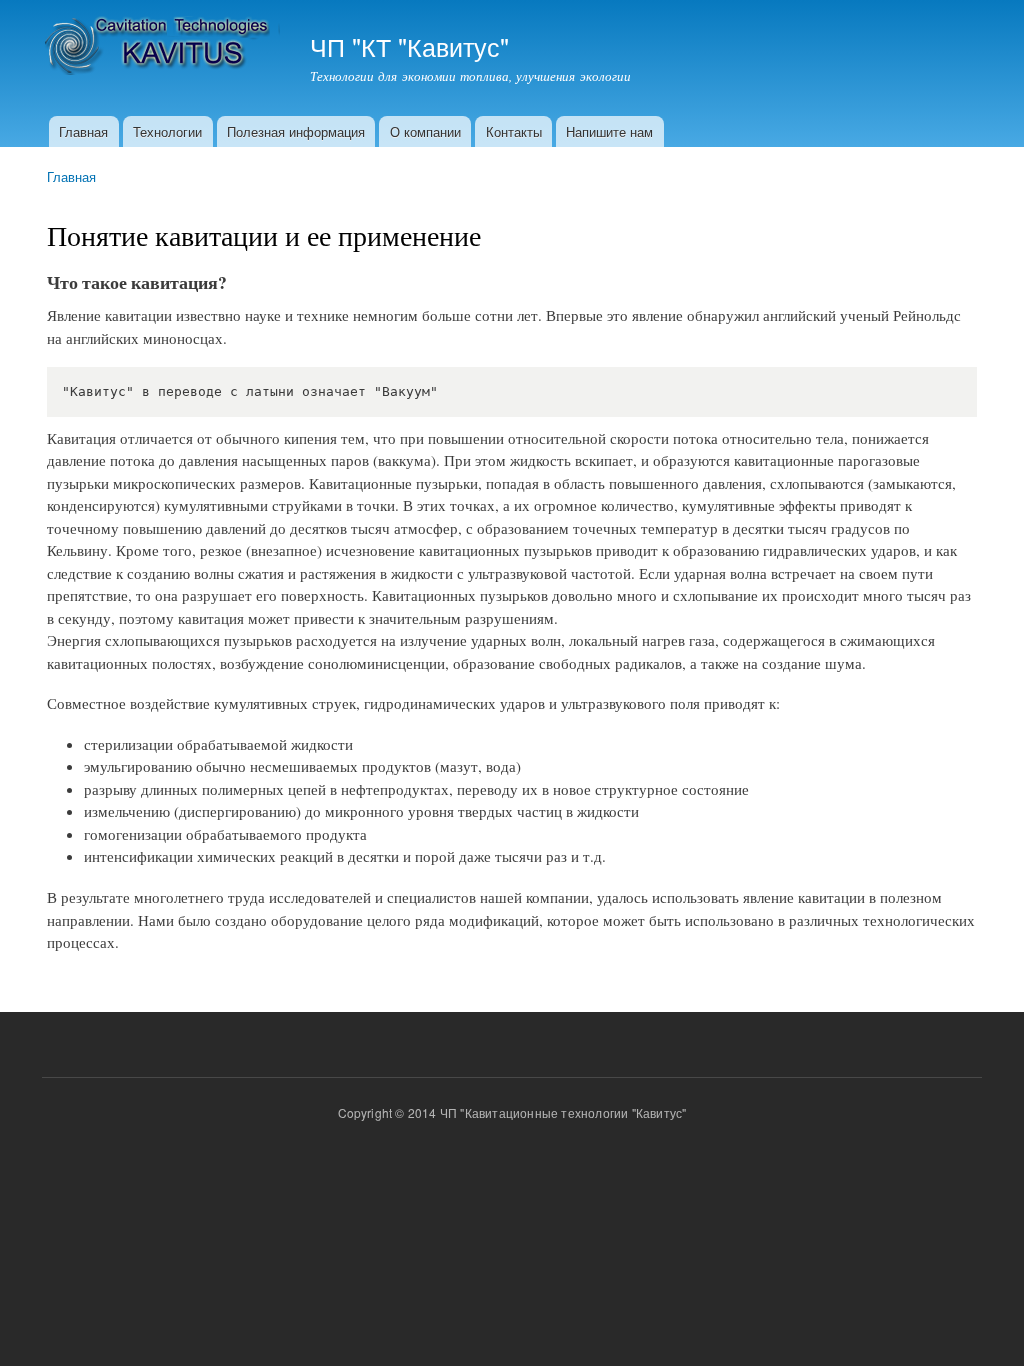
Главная (83, 131)
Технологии (167, 131)
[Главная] (163, 47)
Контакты (514, 131)
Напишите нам (609, 131)
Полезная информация (296, 131)
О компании (425, 131)
